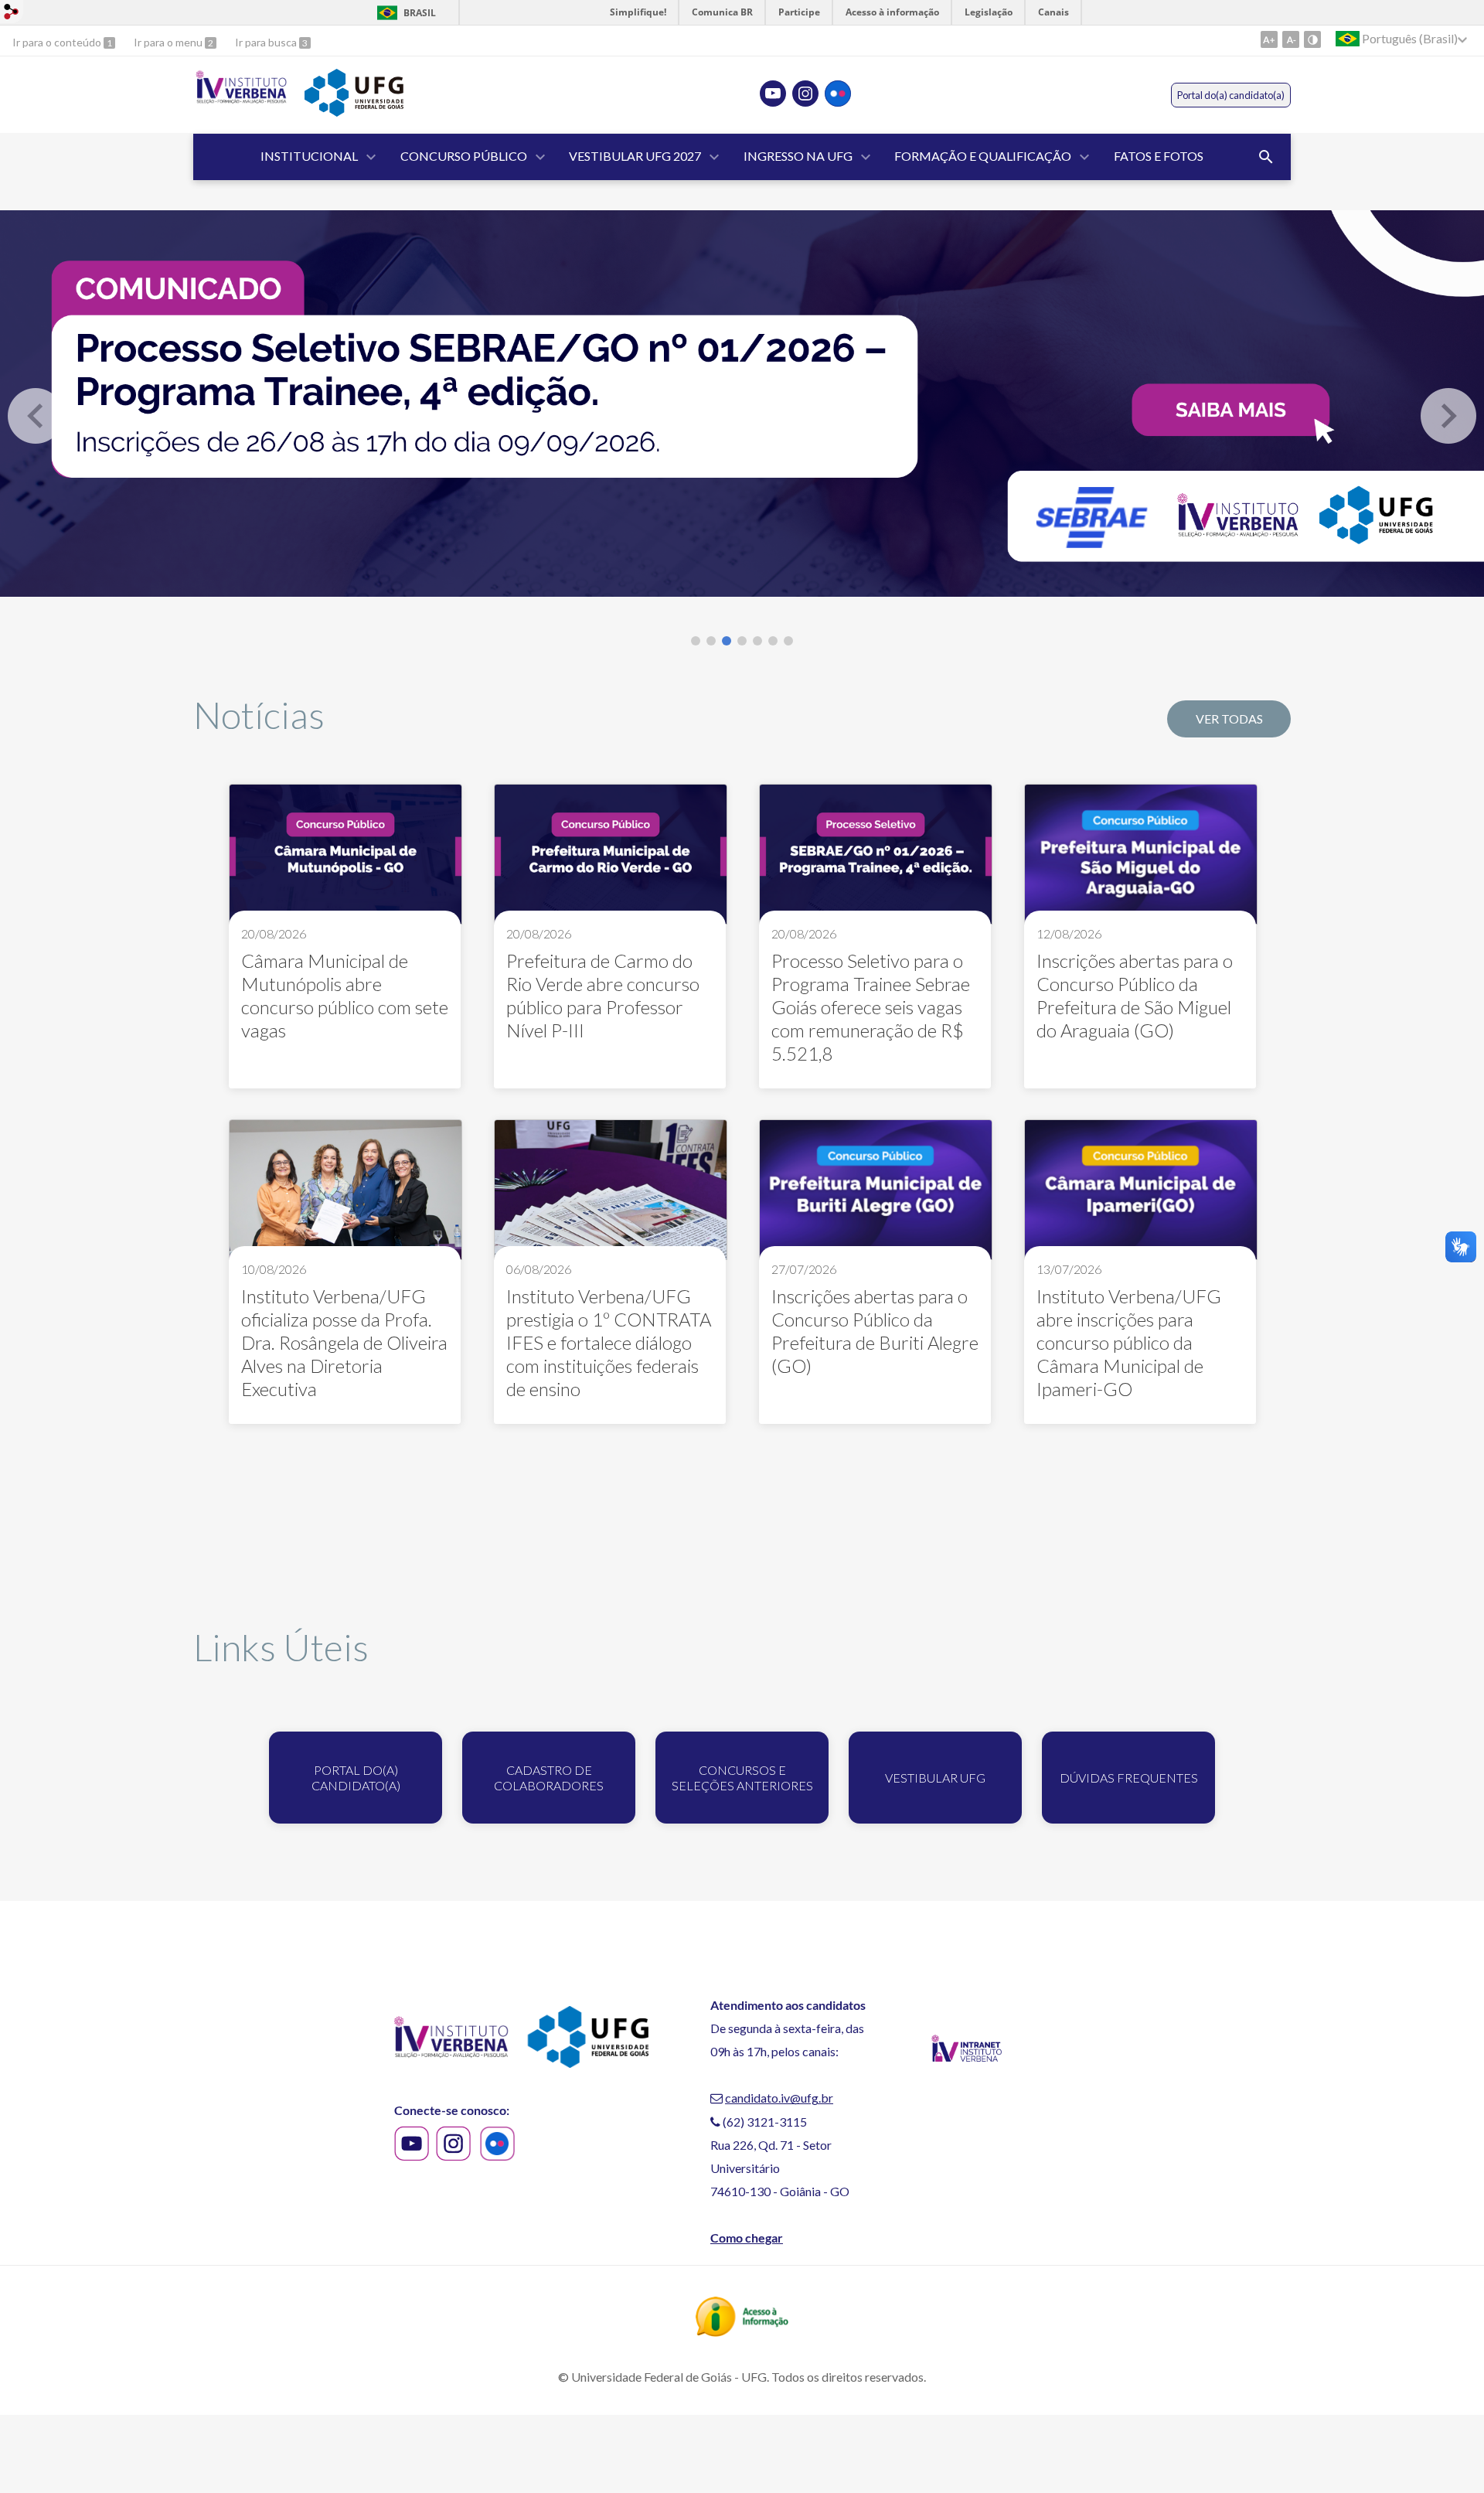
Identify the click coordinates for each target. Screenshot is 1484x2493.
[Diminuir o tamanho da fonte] (1291, 39)
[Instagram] (805, 94)
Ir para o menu (169, 42)
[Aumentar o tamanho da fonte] (1269, 39)
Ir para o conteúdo (58, 42)
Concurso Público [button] (464, 156)
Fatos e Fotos (1159, 156)
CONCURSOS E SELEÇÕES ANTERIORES (742, 1778)
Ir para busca (267, 42)
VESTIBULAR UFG (935, 1778)
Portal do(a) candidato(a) (1231, 95)
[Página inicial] (241, 100)
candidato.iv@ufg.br (779, 2098)
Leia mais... (345, 936)
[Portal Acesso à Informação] (742, 2331)
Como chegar (747, 2238)
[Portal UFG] (354, 111)
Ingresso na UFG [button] (798, 156)
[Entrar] (12, 14)
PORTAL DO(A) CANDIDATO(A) (356, 1778)
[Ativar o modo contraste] (1312, 39)
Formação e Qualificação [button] (983, 156)
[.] (742, 404)
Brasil (420, 13)
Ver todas (1229, 719)
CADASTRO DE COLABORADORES (549, 1778)
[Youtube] (773, 94)
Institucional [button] (309, 156)
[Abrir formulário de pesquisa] (1266, 157)
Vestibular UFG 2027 (635, 156)
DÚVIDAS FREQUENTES (1129, 1778)
